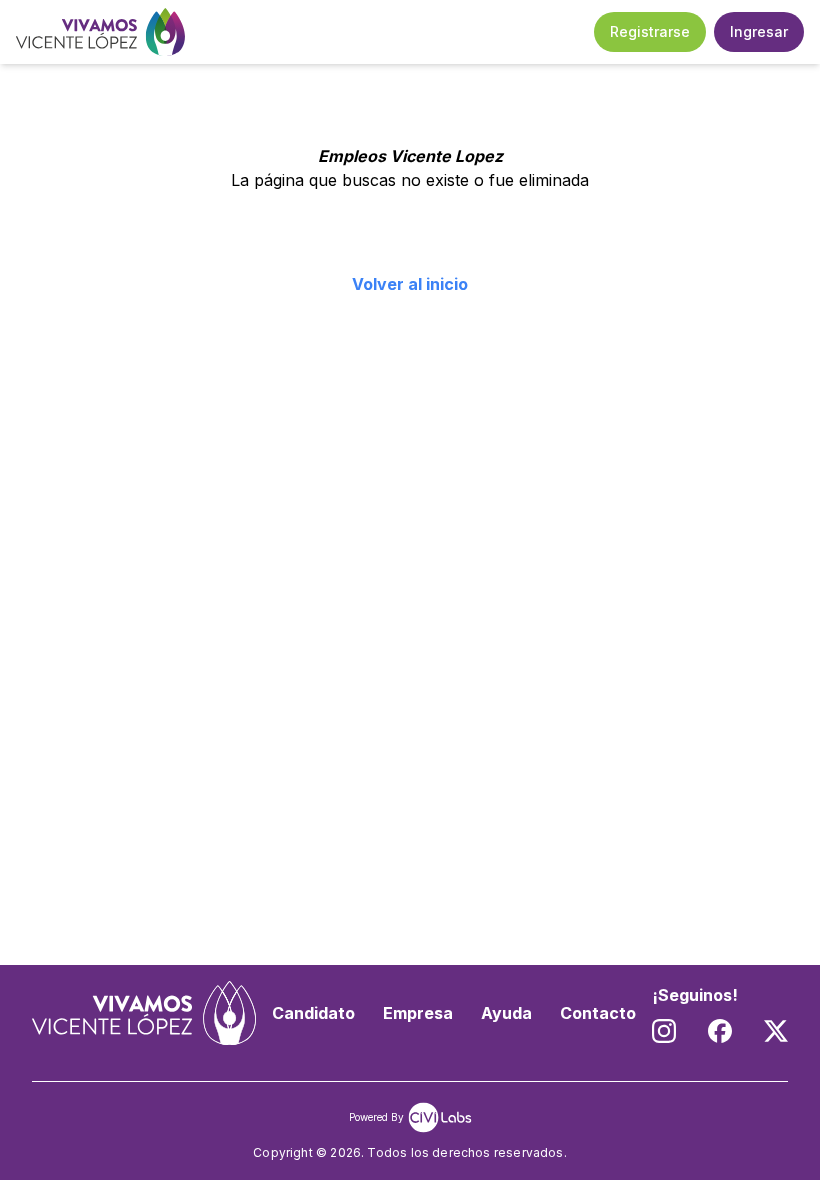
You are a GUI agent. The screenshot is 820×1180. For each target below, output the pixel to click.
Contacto (598, 1013)
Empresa (418, 1013)
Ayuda (506, 1013)
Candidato (313, 1013)
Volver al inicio (410, 284)
